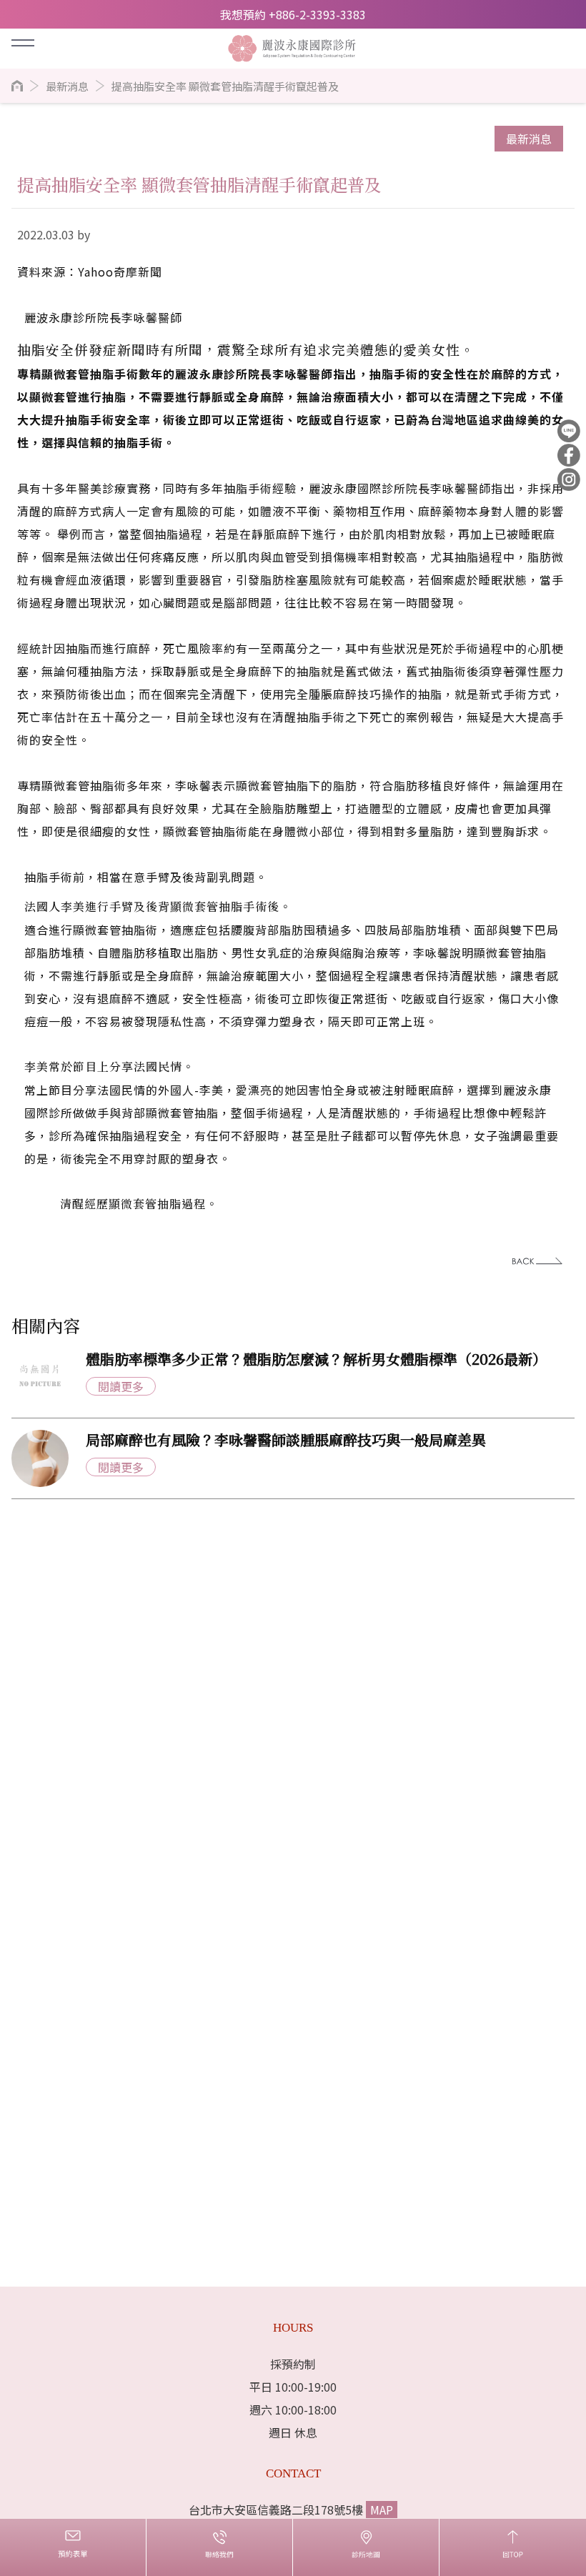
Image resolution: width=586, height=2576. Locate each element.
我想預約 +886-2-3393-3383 (293, 14)
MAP (382, 2510)
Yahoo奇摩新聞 (120, 272)
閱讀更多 (121, 1386)
